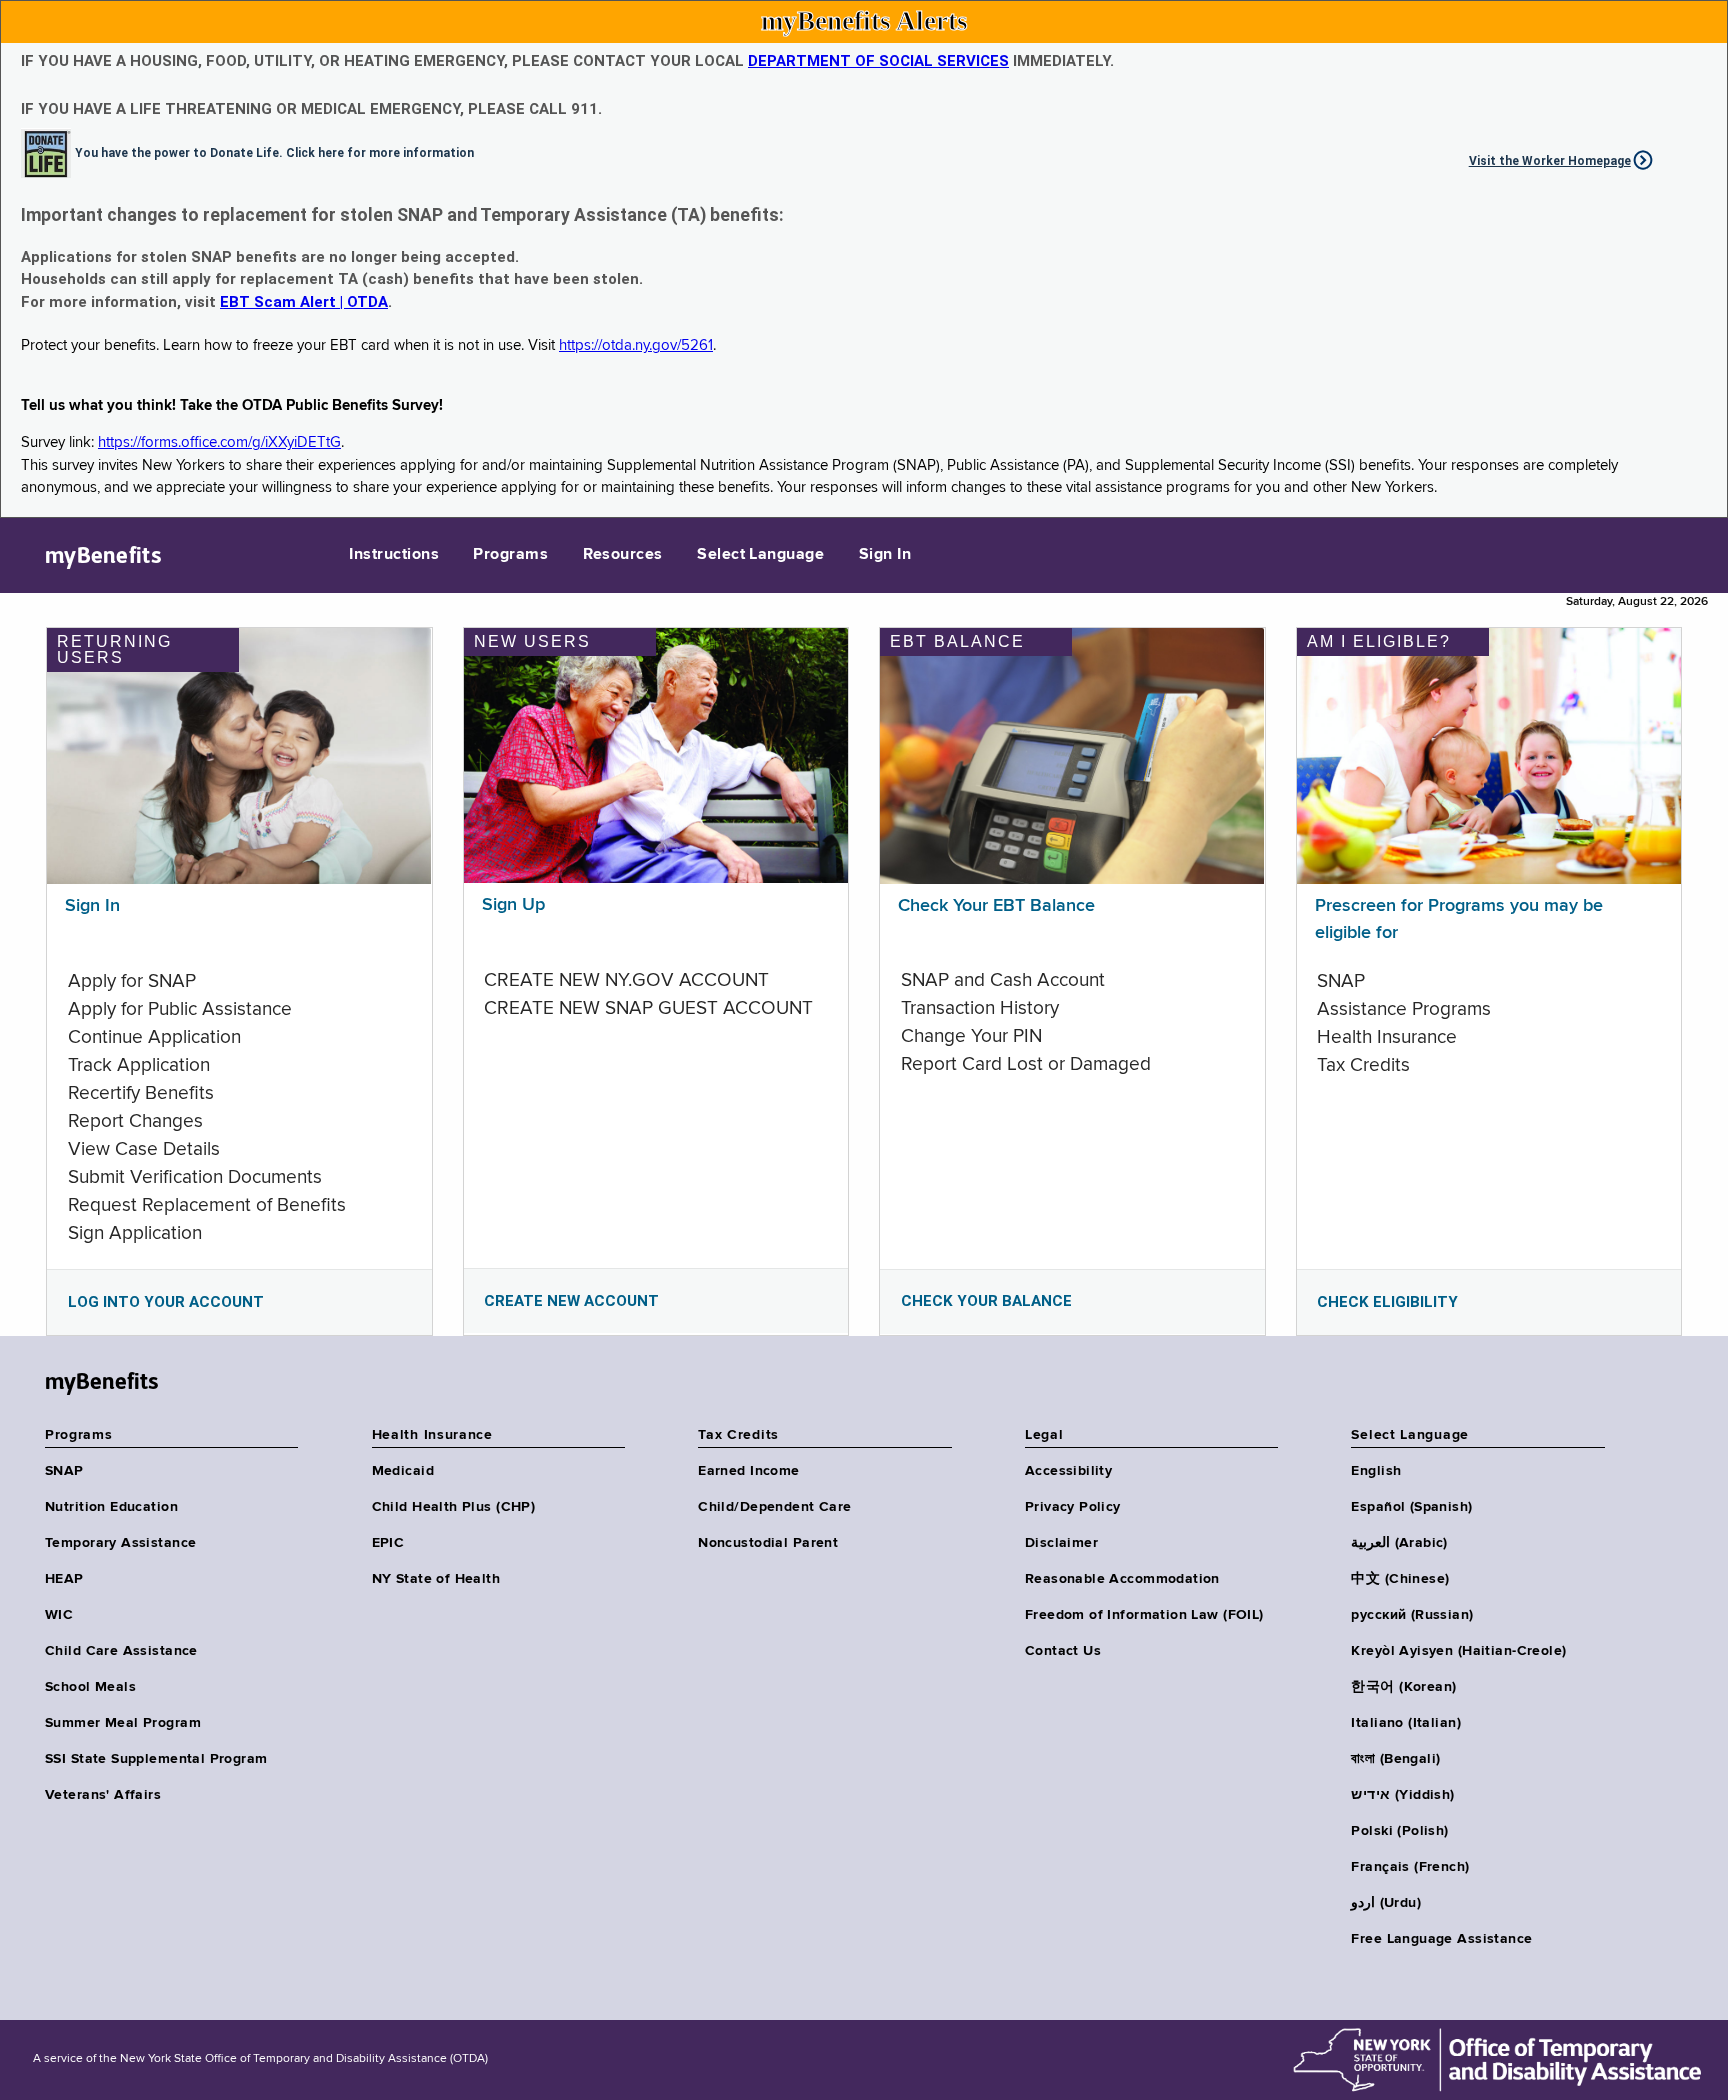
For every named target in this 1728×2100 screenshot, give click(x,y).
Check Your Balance (986, 1301)
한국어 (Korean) (1403, 1687)
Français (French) (1410, 1867)
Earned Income (748, 1471)
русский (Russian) (1412, 1615)
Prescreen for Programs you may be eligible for (1459, 919)
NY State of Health (436, 1579)
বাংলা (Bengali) (1395, 1759)
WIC (59, 1615)
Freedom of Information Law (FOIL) (1144, 1615)
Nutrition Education (111, 1507)
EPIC (388, 1543)
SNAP (64, 1471)
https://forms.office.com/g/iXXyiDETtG (219, 442)
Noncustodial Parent (768, 1543)
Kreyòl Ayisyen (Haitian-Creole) (1458, 1651)
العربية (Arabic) (1399, 1543)
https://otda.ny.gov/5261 (636, 345)
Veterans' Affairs (103, 1795)
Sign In (885, 555)
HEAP (64, 1579)
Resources (623, 555)
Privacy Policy (1073, 1507)
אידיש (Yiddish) (1402, 1795)
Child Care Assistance (121, 1651)
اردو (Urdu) (1385, 1903)
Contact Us (1063, 1651)
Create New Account (571, 1301)
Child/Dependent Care (774, 1507)
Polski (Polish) (1399, 1831)
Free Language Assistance (1441, 1939)
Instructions (394, 555)
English (1376, 1471)
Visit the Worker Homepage (1550, 161)
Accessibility (1068, 1471)
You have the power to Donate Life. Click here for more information (274, 152)
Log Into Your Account (166, 1302)
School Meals (90, 1687)
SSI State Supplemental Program (156, 1759)
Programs (510, 555)
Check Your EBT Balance (996, 906)
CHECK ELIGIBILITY (1387, 1302)
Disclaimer (1061, 1543)
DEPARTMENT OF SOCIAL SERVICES (878, 61)
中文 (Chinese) (1400, 1579)
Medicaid (403, 1471)
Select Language (760, 555)
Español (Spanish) (1411, 1507)
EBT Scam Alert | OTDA (304, 302)
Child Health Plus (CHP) (454, 1507)
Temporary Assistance (120, 1543)
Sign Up (513, 905)
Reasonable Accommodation (1122, 1579)
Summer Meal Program (123, 1723)
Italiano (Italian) (1406, 1723)
